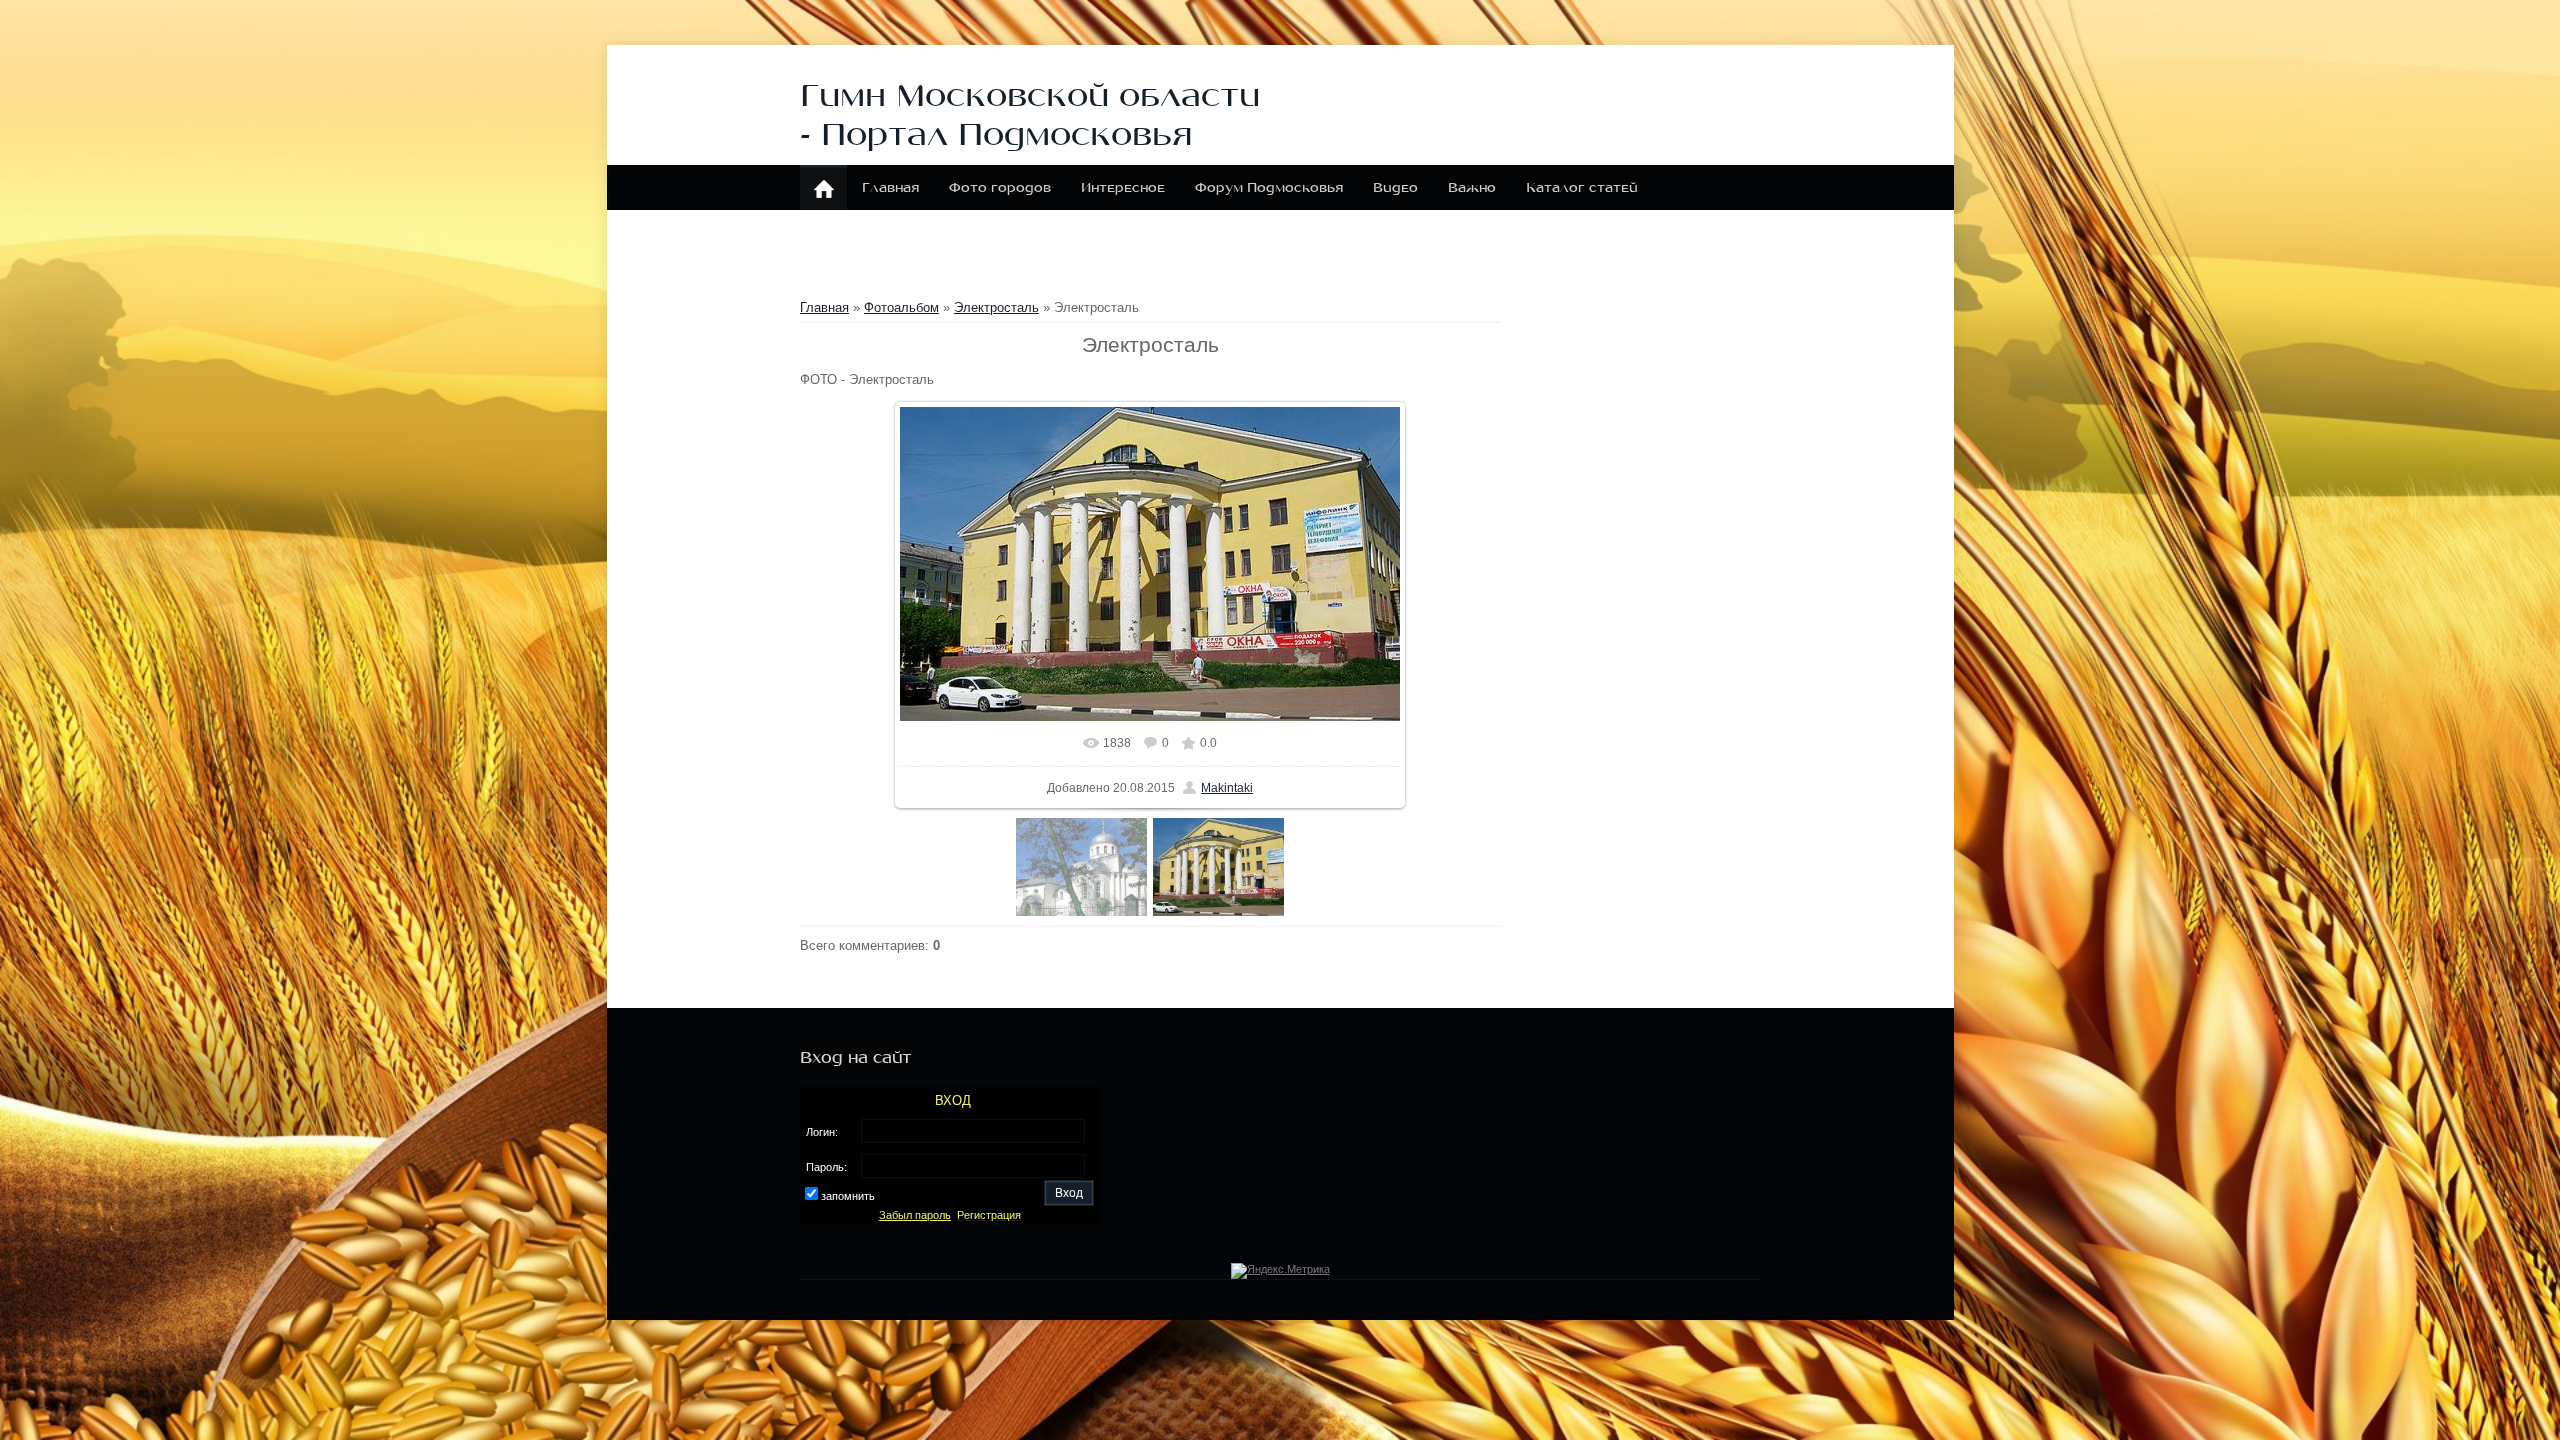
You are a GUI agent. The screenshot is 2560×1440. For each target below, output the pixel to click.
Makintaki (1227, 788)
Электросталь (996, 307)
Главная (824, 307)
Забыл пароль (915, 1215)
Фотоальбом (901, 307)
